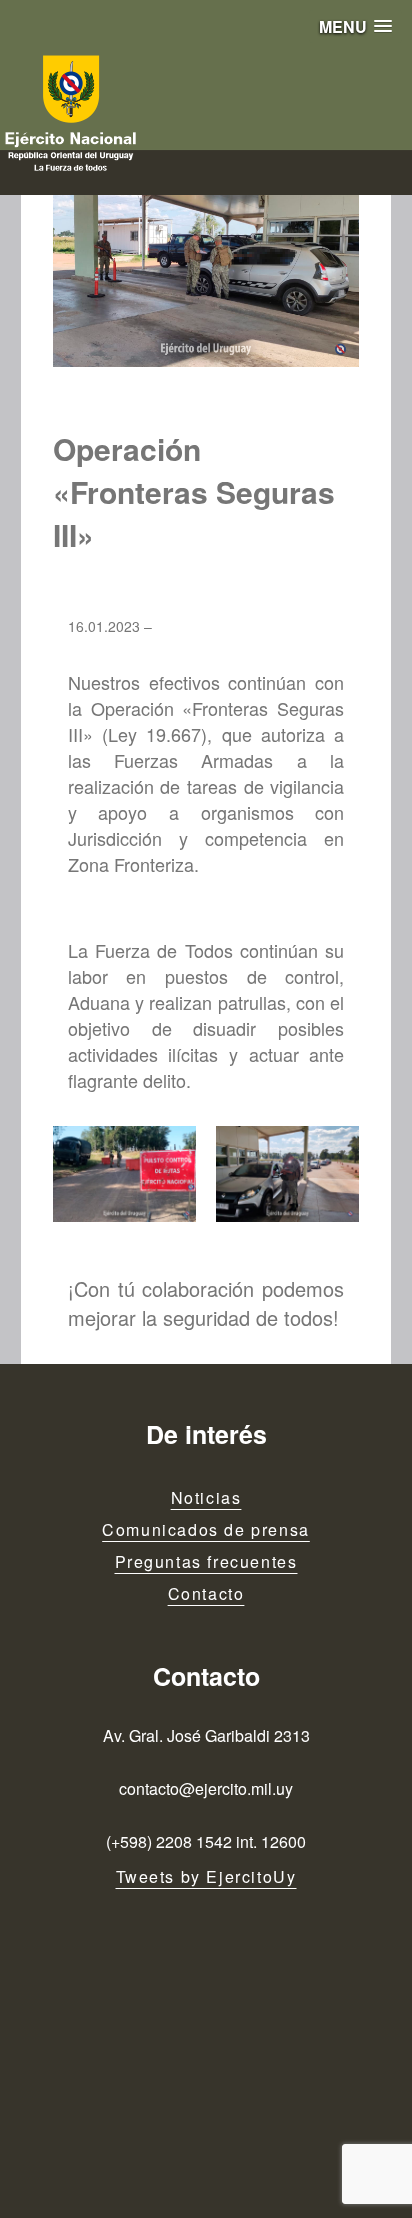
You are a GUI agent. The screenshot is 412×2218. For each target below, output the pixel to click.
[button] (355, 26)
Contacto (206, 1593)
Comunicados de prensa (206, 1529)
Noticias (206, 1497)
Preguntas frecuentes (206, 1561)
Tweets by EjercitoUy (206, 1876)
